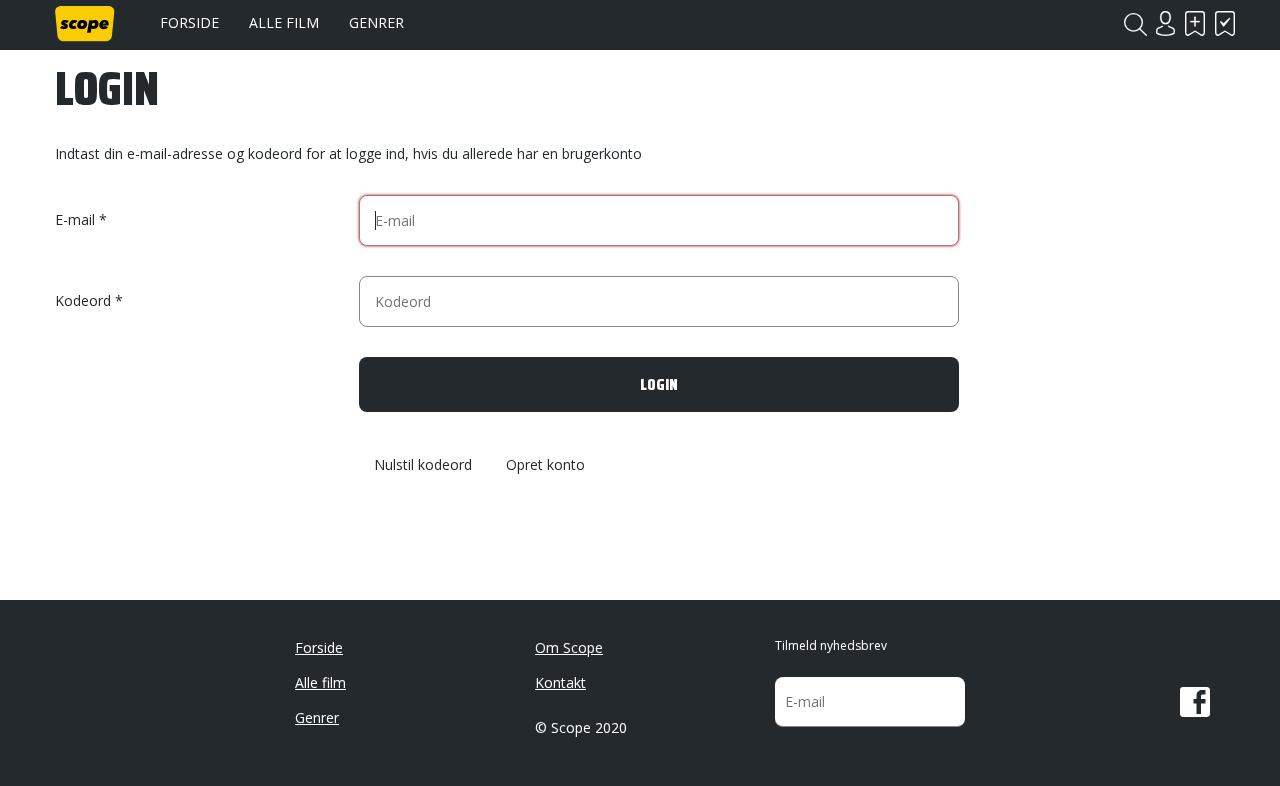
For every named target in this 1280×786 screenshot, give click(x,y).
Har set (1225, 23)
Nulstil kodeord (423, 465)
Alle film (284, 22)
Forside (189, 22)
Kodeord (83, 300)
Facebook (1195, 702)
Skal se (1195, 23)
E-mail (75, 219)
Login (1165, 23)
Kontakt (560, 682)
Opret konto (545, 465)
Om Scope (569, 647)
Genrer (376, 22)
